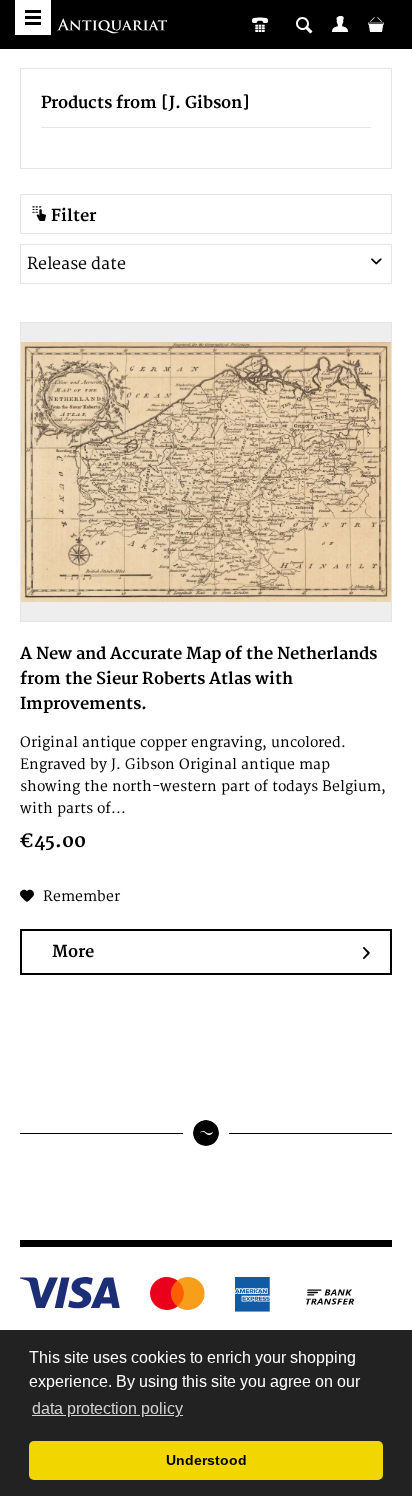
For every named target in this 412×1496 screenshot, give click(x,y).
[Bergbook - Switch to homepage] (114, 27)
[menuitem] (340, 24)
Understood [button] (206, 1460)
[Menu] (33, 17)
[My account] (340, 24)
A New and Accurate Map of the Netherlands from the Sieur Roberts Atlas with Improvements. (198, 679)
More (73, 952)
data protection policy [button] (107, 1408)
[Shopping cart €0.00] (376, 24)
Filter (71, 216)
